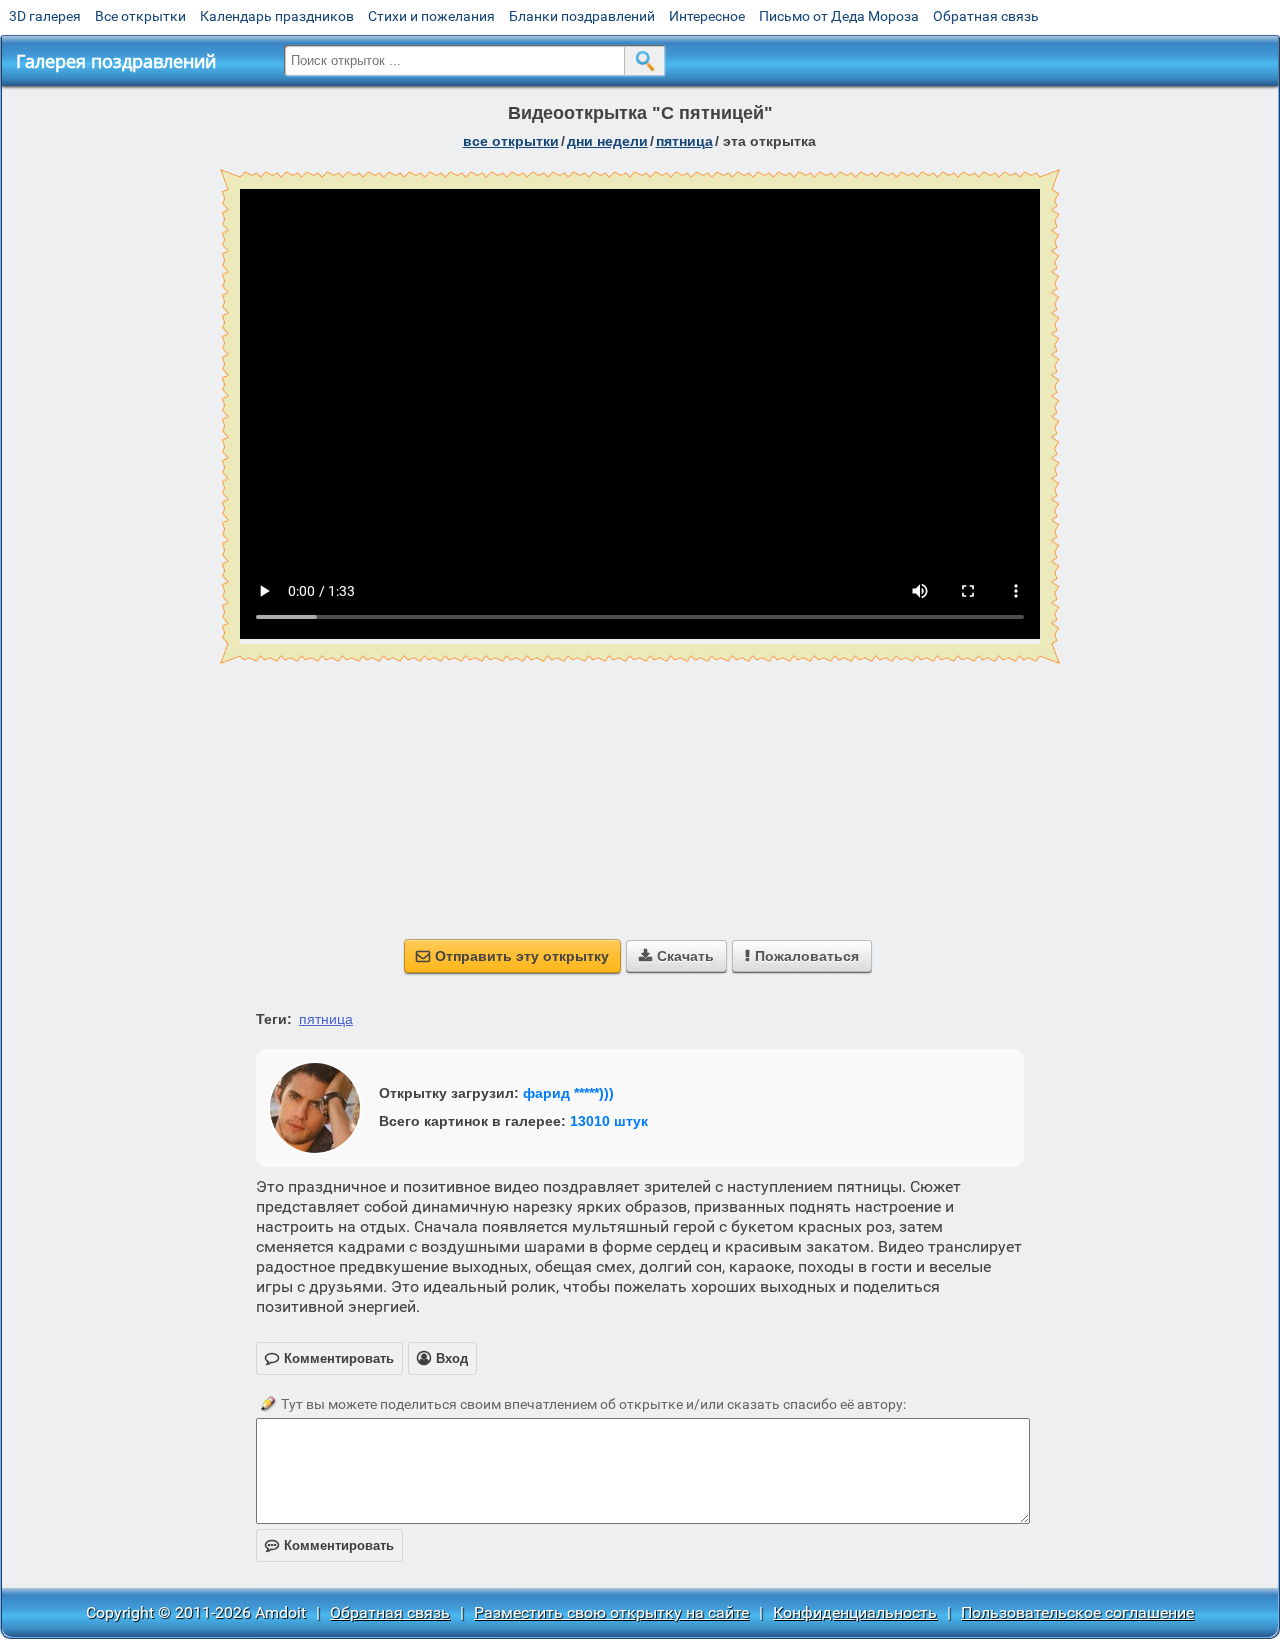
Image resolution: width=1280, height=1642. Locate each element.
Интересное (707, 16)
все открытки (511, 141)
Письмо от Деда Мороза (839, 16)
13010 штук (609, 1121)
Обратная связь (986, 16)
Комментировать (329, 1545)
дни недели (607, 141)
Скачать (676, 956)
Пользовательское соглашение (1077, 1612)
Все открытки (140, 16)
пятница (684, 141)
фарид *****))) (568, 1093)
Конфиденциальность (855, 1612)
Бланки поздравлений (582, 16)
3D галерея (45, 16)
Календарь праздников (277, 16)
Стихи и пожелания (431, 16)
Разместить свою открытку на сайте (611, 1612)
